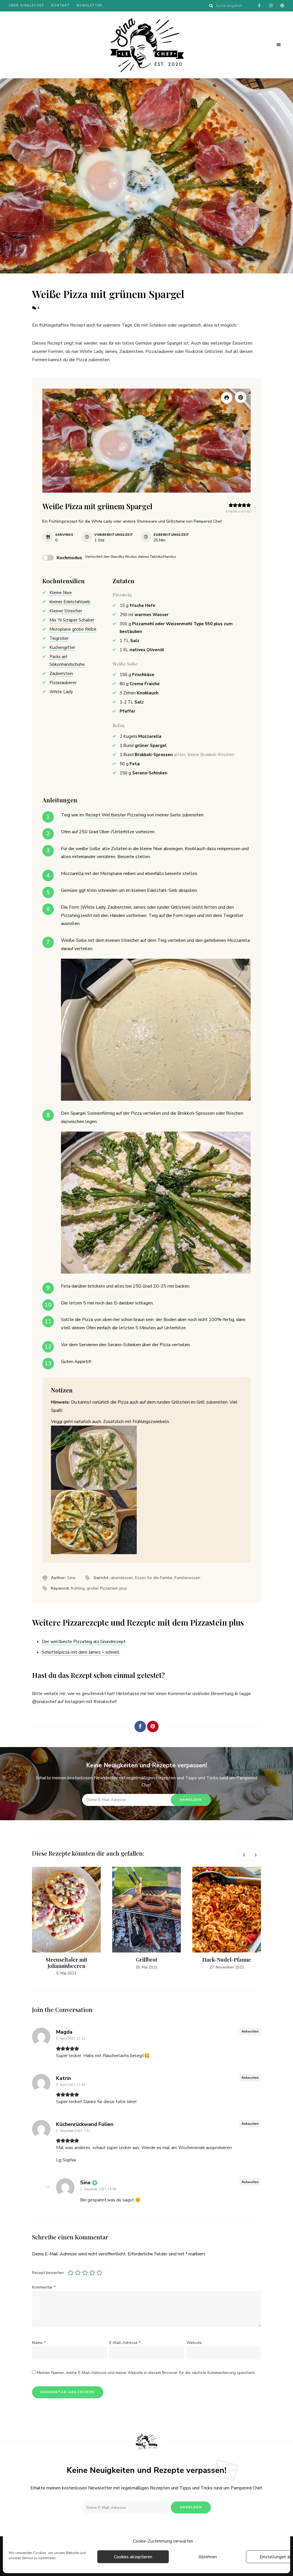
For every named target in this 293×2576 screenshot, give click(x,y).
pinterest (282, 6)
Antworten (250, 2031)
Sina (85, 2183)
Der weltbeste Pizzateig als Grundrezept (84, 1642)
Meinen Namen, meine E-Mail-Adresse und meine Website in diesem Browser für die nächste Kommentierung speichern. (146, 2373)
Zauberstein (61, 674)
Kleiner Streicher (66, 611)
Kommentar (44, 2287)
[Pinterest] (153, 1726)
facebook (259, 6)
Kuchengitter (62, 648)
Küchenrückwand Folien (85, 2124)
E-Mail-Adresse (125, 2343)
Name (39, 2343)
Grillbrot (147, 1960)
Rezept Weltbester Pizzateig (116, 815)
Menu (279, 45)
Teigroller (59, 638)
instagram (271, 6)
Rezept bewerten (48, 2273)
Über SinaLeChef (26, 6)
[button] (241, 397)
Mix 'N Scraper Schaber (72, 620)
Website (194, 2343)
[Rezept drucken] (227, 398)
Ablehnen (208, 2557)
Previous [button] (244, 1855)
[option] (66, 1922)
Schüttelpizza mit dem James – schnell (81, 1652)
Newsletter (90, 6)
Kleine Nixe (61, 593)
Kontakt (61, 6)
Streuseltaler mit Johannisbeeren (67, 1963)
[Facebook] (140, 1726)
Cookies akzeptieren (133, 2557)
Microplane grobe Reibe (73, 629)
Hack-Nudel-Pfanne (227, 1960)
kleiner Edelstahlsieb (70, 602)
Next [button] (255, 1855)
